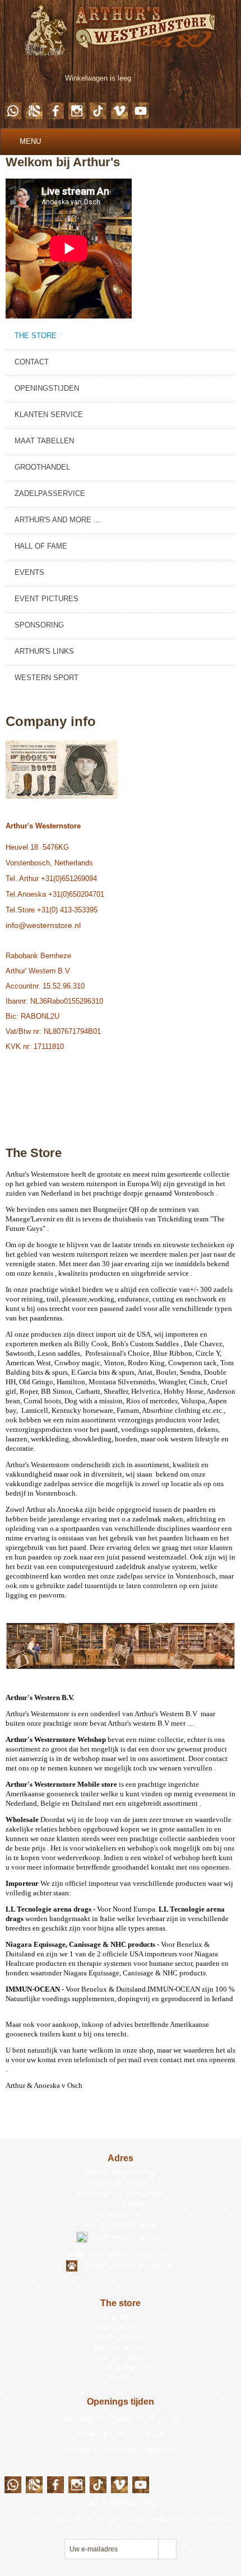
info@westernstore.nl (43, 925)
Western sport (47, 678)
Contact (32, 362)
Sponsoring (39, 625)
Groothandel (42, 467)
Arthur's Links (44, 651)
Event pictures (47, 599)
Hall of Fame (41, 546)
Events (29, 572)
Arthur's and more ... (57, 520)
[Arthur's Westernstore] (121, 27)
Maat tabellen (44, 441)
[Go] (167, 2549)
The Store (36, 336)
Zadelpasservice (50, 493)
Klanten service (49, 414)
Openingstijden (47, 388)
